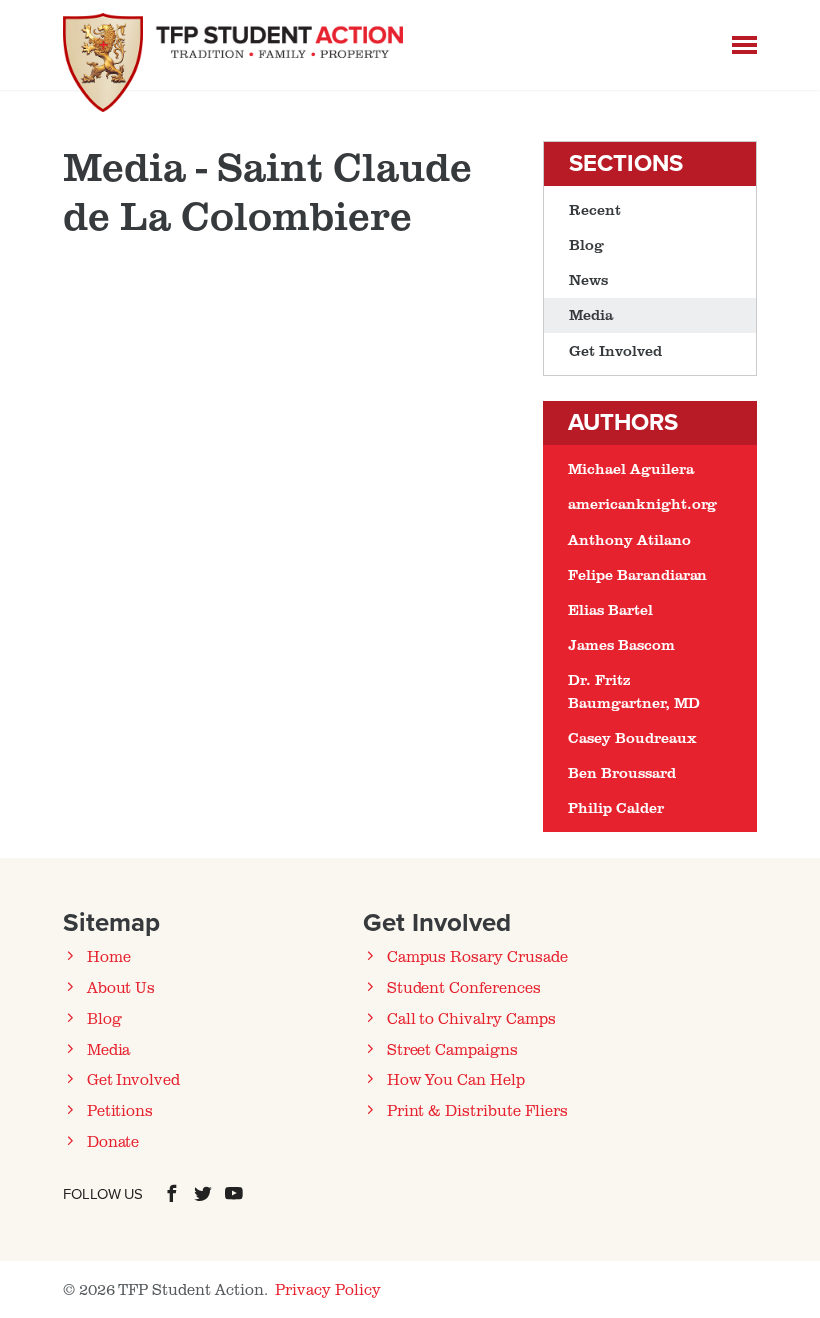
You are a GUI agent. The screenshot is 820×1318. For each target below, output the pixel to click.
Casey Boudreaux (632, 737)
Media (591, 314)
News (588, 279)
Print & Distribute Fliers (477, 1110)
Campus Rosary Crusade (477, 956)
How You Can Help (456, 1079)
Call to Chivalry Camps (471, 1018)
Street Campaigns (452, 1049)
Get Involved (615, 350)
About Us (121, 987)
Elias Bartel (610, 609)
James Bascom (621, 644)
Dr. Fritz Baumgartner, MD (633, 690)
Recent (595, 209)
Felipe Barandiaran (637, 574)
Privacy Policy (327, 1289)
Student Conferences (464, 987)
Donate (113, 1141)
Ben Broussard (621, 772)
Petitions (120, 1110)
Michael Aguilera (630, 468)
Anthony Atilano (629, 539)
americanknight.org (642, 503)
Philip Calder (615, 807)
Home (109, 956)
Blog (586, 244)
